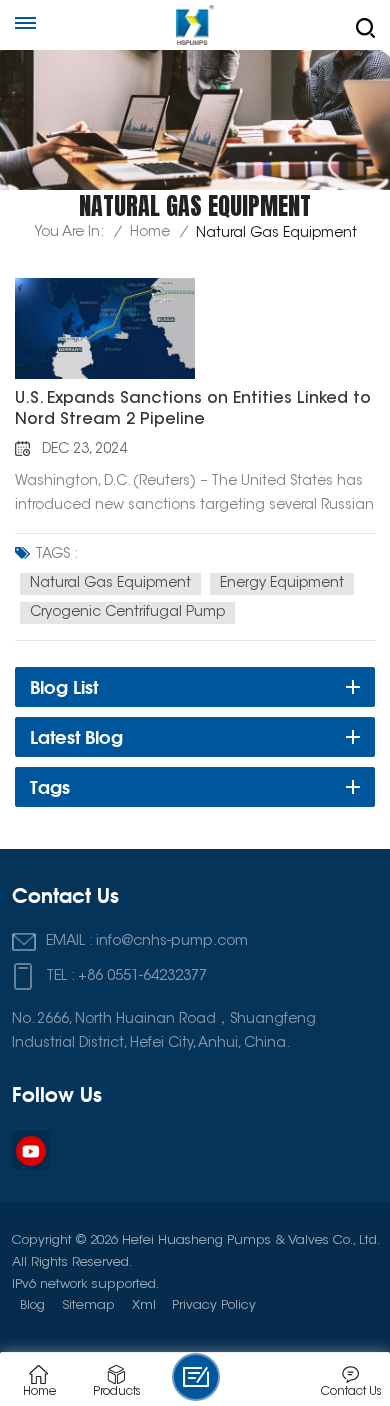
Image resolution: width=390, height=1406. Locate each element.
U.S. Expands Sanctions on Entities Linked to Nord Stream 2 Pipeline (193, 409)
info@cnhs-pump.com (172, 941)
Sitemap (88, 1305)
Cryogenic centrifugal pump (127, 613)
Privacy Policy (214, 1305)
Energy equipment (282, 584)
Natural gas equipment (110, 584)
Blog (32, 1305)
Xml (144, 1305)
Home (150, 233)
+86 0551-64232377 (142, 976)
